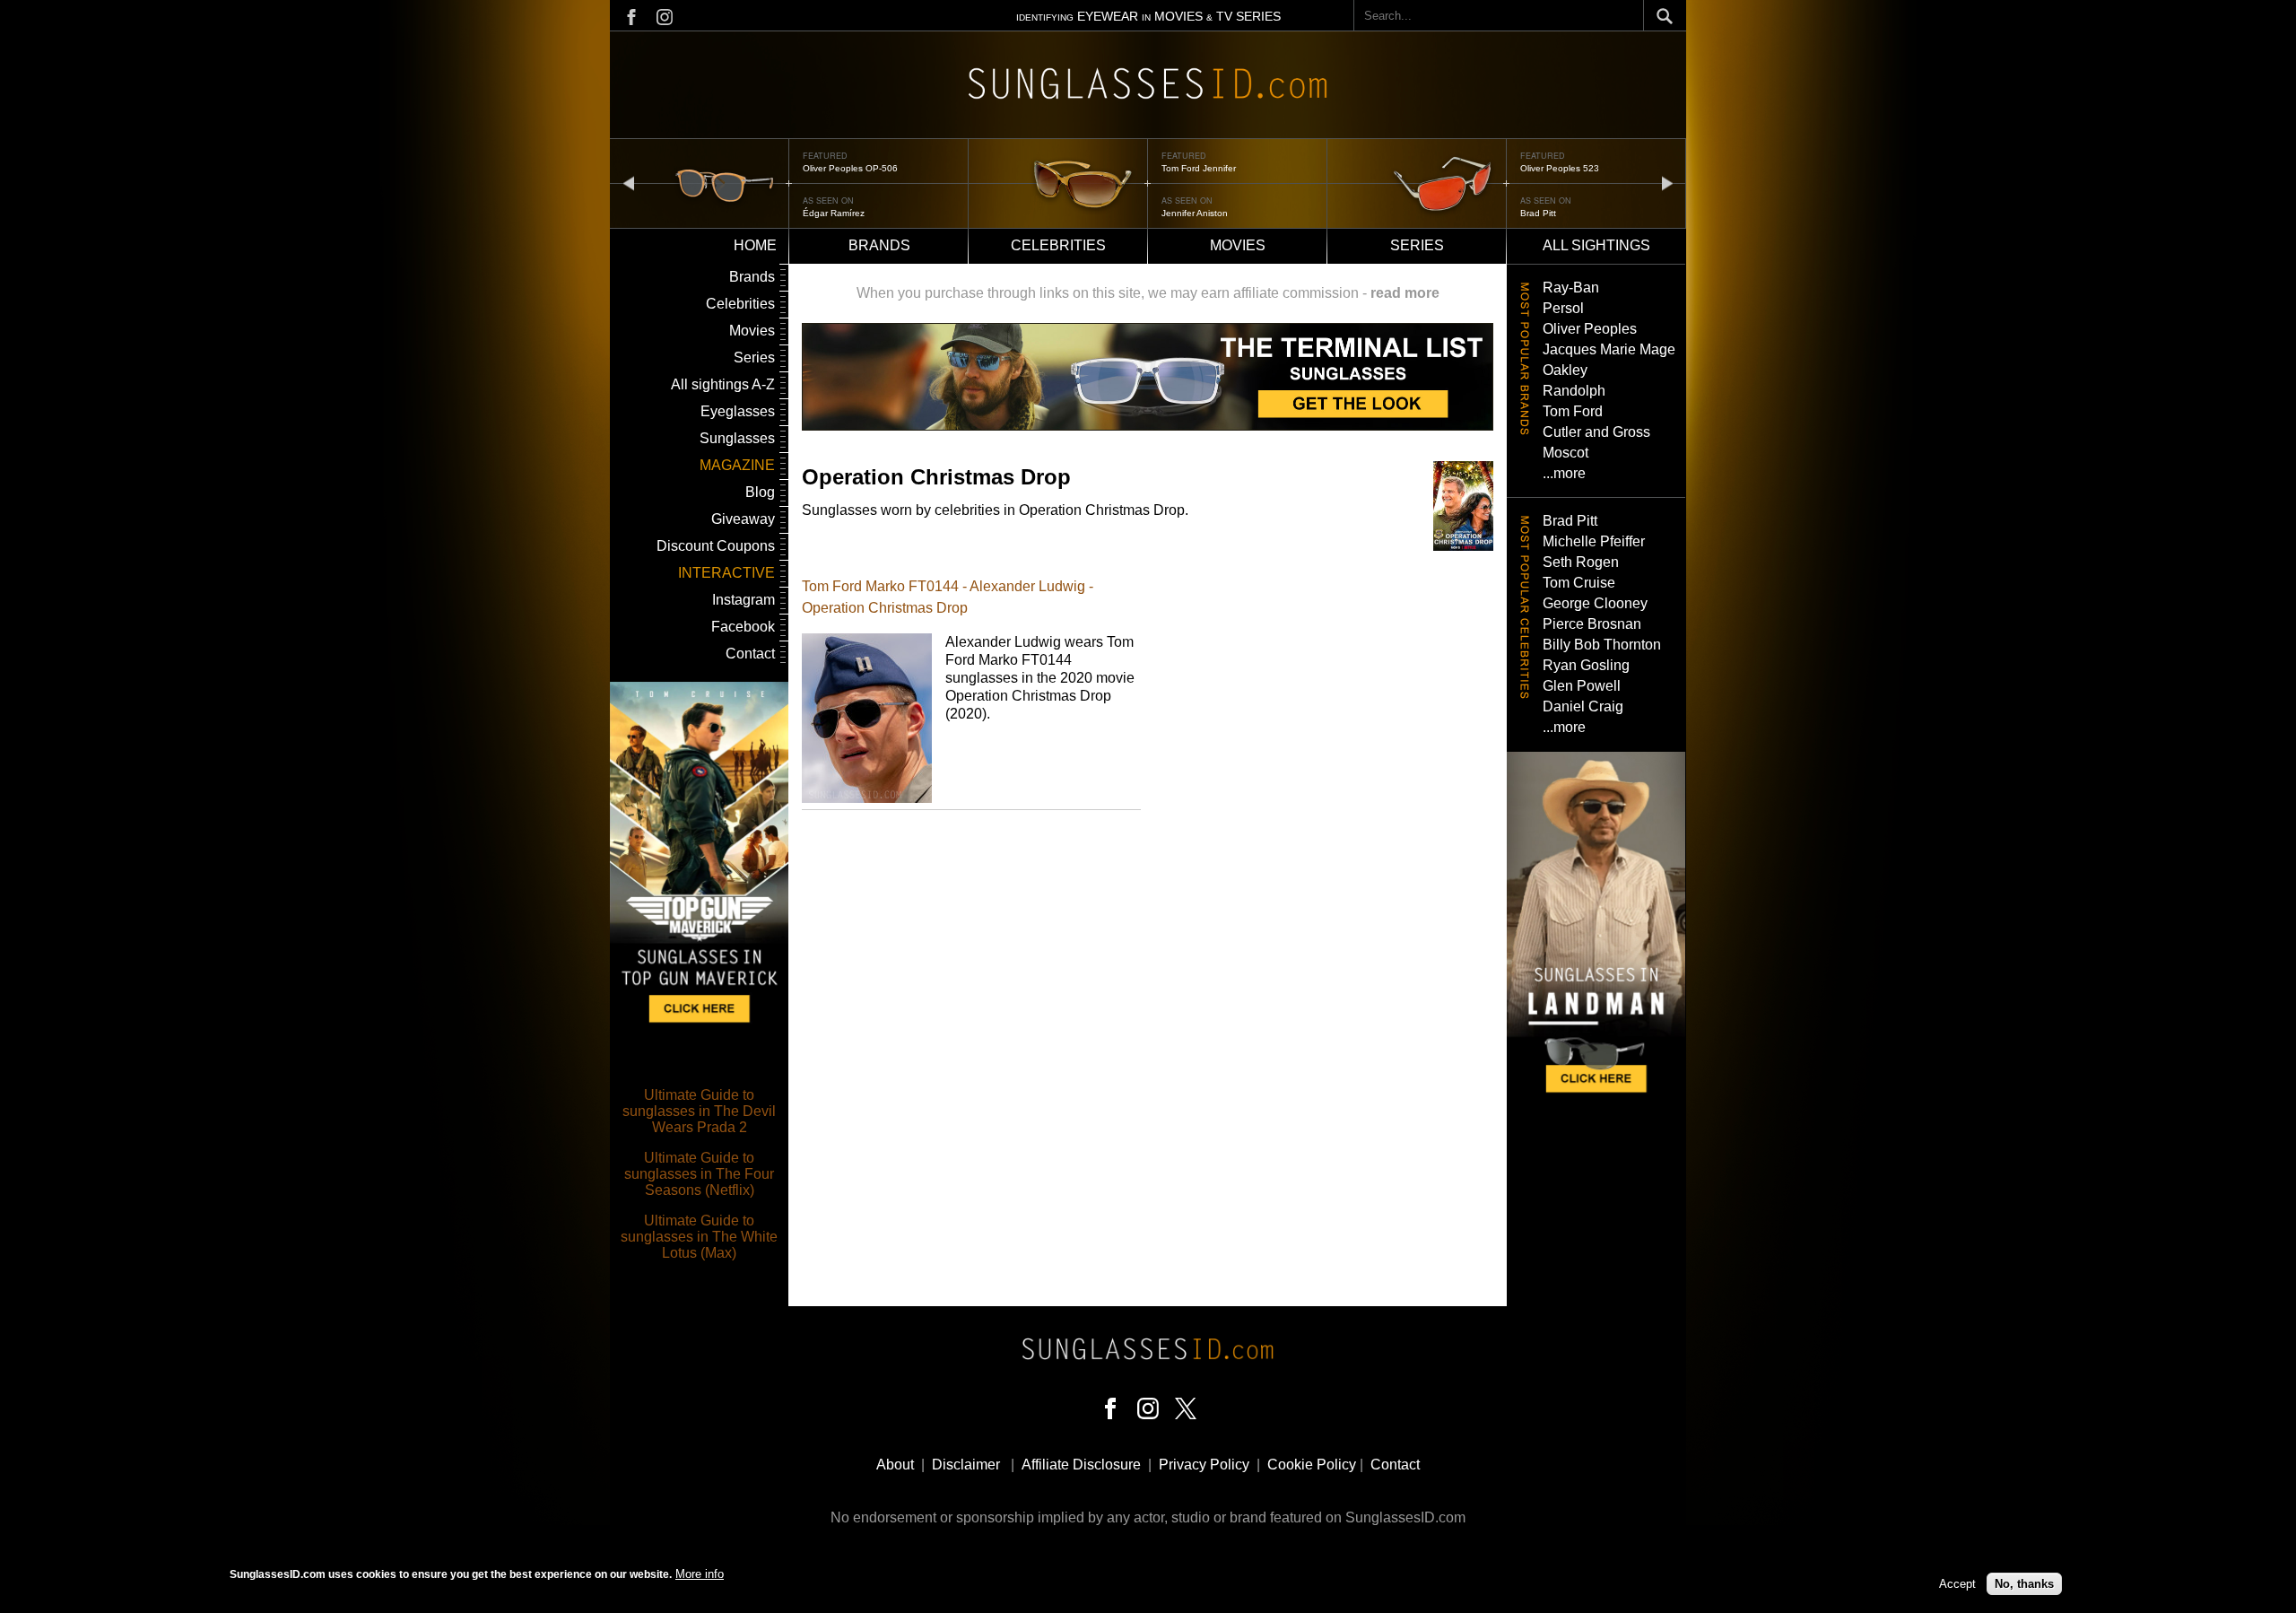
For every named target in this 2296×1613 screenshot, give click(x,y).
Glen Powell (1582, 686)
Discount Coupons (716, 546)
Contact (750, 654)
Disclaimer (966, 1465)
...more (1564, 473)
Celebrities (1058, 245)
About (895, 1465)
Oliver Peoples (1590, 329)
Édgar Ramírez (834, 213)
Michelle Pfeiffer (1594, 541)
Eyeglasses (738, 411)
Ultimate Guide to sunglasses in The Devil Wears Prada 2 (699, 1111)
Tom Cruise (1579, 583)
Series (1417, 245)
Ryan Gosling (1586, 665)
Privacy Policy (1204, 1465)
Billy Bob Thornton (1602, 645)
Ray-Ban (1571, 288)
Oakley (1565, 370)
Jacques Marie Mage (1609, 349)
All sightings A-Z (723, 384)
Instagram (744, 600)
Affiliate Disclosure (1081, 1465)
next (1667, 183)
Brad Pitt (1538, 213)
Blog (760, 492)
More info (700, 1574)
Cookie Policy (1312, 1465)
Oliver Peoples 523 (1560, 168)
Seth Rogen (1581, 562)
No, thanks (2024, 1584)
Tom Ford (1573, 411)
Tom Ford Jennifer (1199, 168)
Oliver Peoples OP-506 (850, 168)
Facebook (743, 627)
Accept (1957, 1584)
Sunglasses (737, 438)
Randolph (1574, 391)
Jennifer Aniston (1195, 213)
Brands (879, 245)
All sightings (1596, 245)
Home (755, 245)
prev (629, 183)
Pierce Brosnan (1592, 624)
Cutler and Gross (1596, 432)
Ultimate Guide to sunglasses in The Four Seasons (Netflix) (699, 1174)
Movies (1238, 245)
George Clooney (1595, 603)
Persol (1563, 308)
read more (1405, 293)
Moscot (1565, 453)
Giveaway (743, 519)
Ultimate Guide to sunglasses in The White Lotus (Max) (699, 1237)
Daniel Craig (1583, 706)
